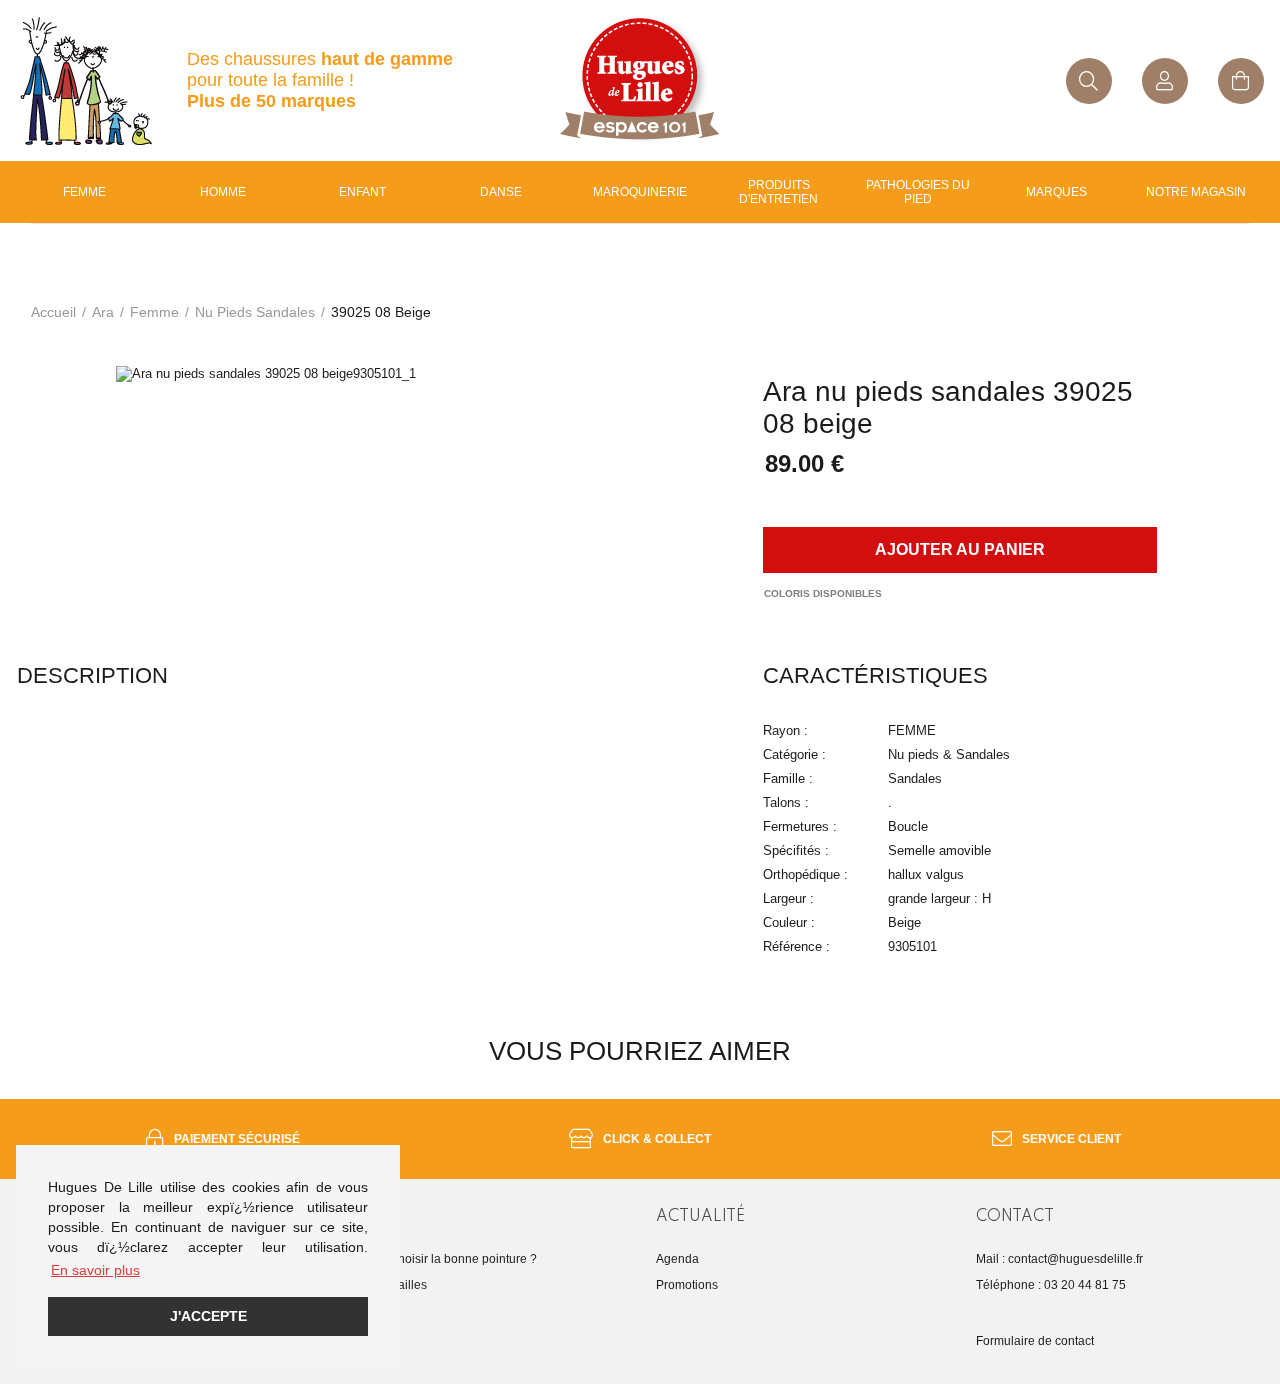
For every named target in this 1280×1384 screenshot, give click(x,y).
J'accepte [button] (208, 1316)
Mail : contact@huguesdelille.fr (1059, 1259)
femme (154, 312)
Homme (223, 192)
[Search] (1089, 81)
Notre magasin (1196, 192)
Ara (103, 312)
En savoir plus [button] (95, 1270)
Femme (84, 192)
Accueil (53, 312)
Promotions (687, 1285)
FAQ (347, 1311)
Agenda (677, 1259)
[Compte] (1165, 81)
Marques (1056, 192)
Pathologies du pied (918, 192)
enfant (362, 192)
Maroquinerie (640, 192)
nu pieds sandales (255, 312)
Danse (501, 192)
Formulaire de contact (1035, 1341)
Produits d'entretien (778, 192)
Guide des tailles (381, 1285)
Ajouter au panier (960, 549)
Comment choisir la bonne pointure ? (436, 1259)
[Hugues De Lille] (639, 80)
